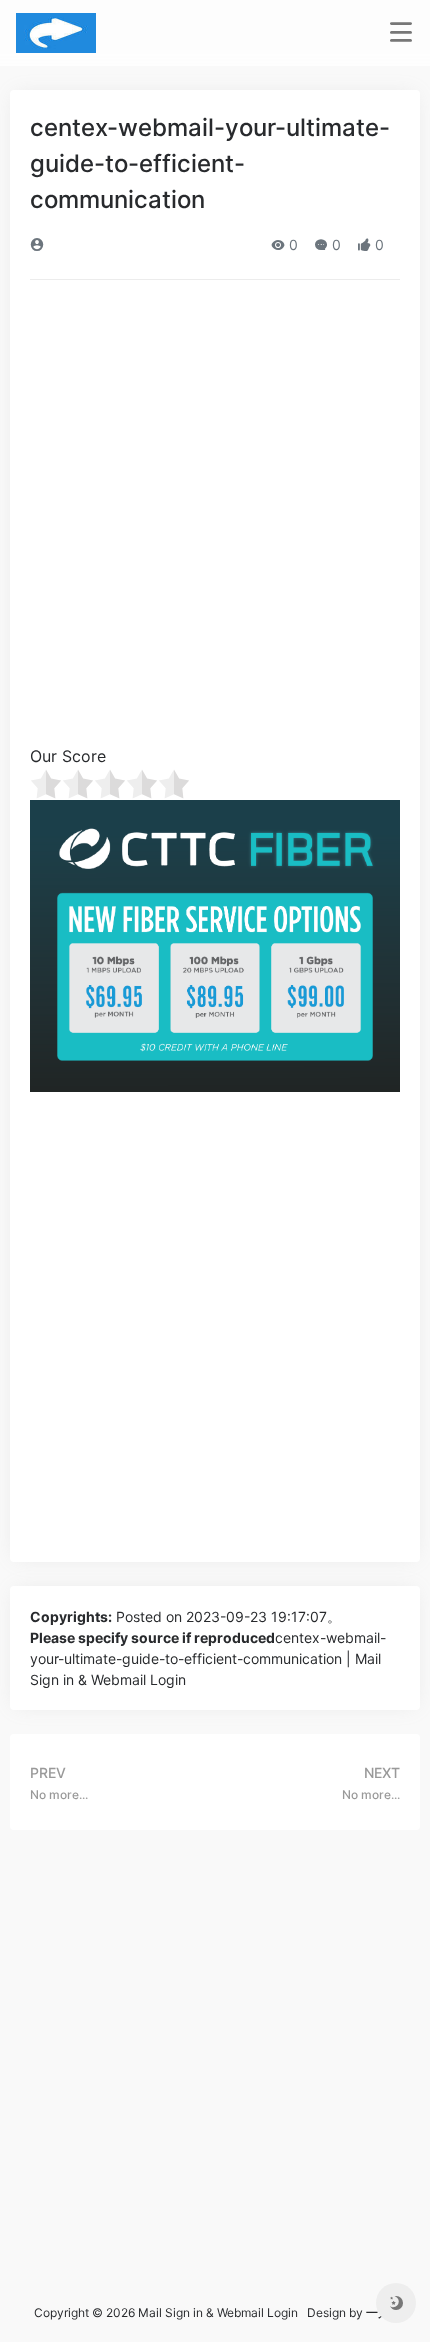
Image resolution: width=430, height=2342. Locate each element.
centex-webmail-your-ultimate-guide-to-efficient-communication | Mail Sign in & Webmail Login (208, 1658)
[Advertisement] (215, 519)
